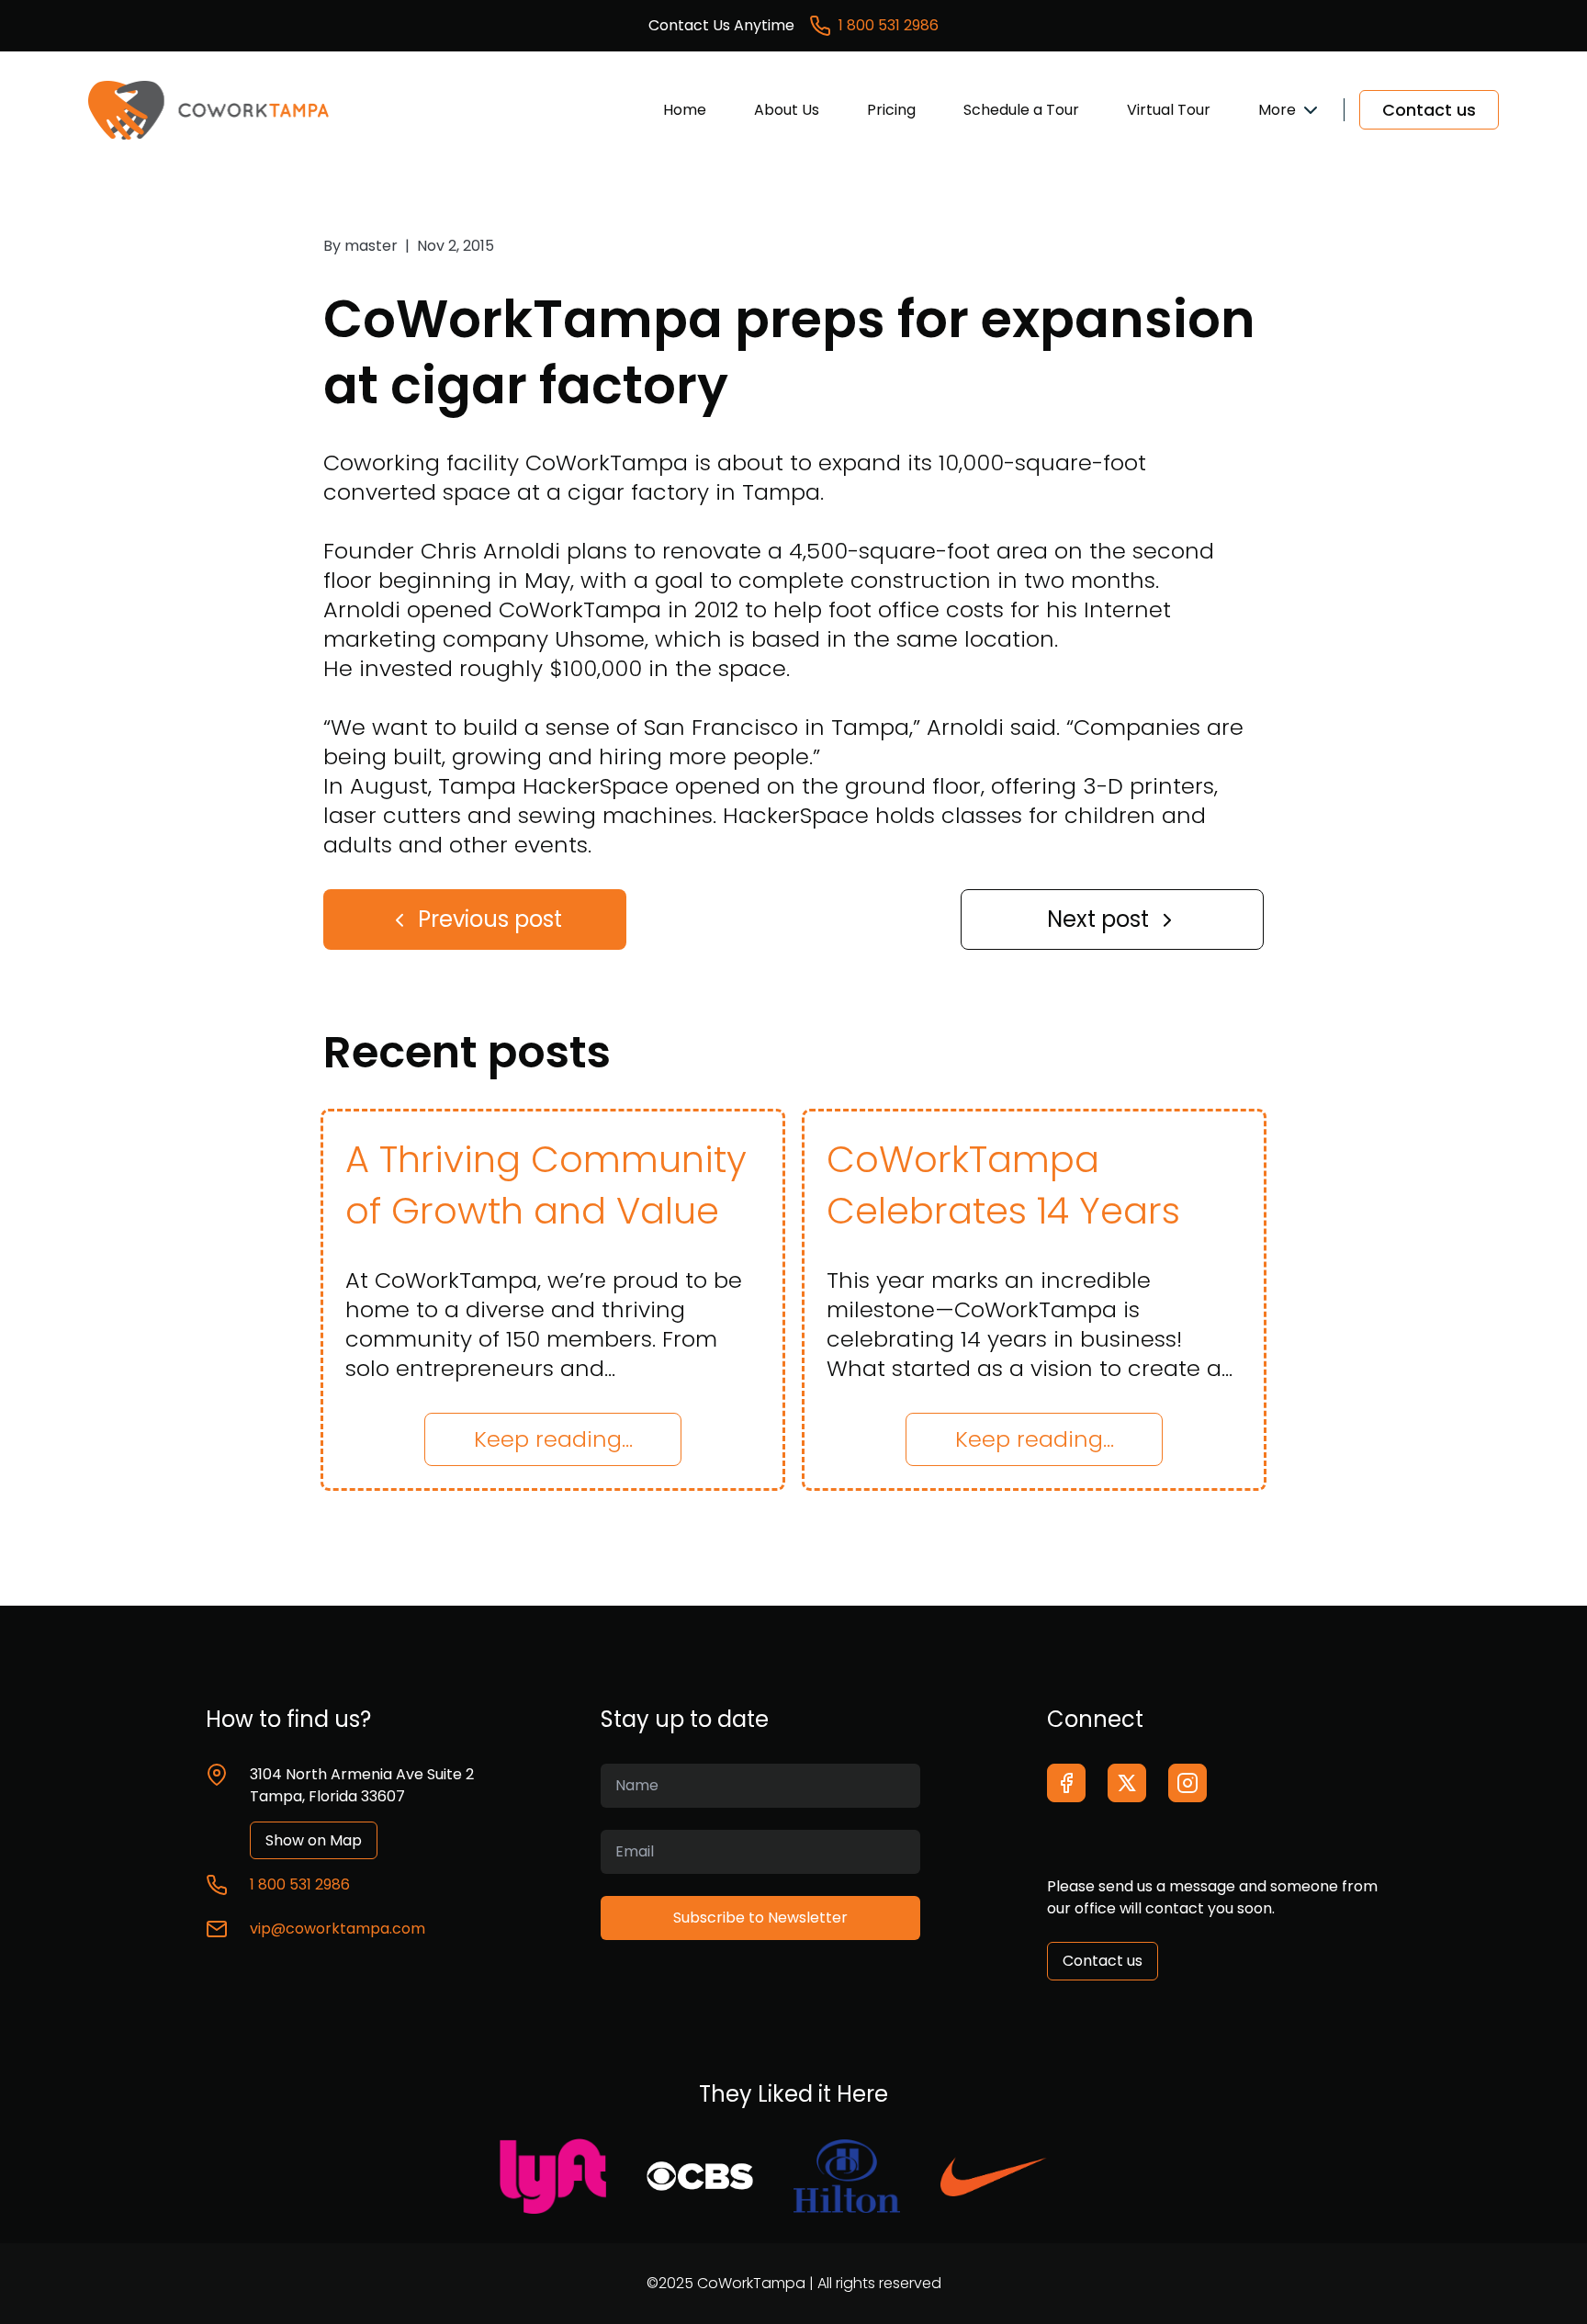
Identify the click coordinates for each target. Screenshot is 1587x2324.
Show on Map (314, 1840)
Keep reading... (553, 1439)
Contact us (1429, 110)
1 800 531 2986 (889, 25)
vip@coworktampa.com (338, 1929)
